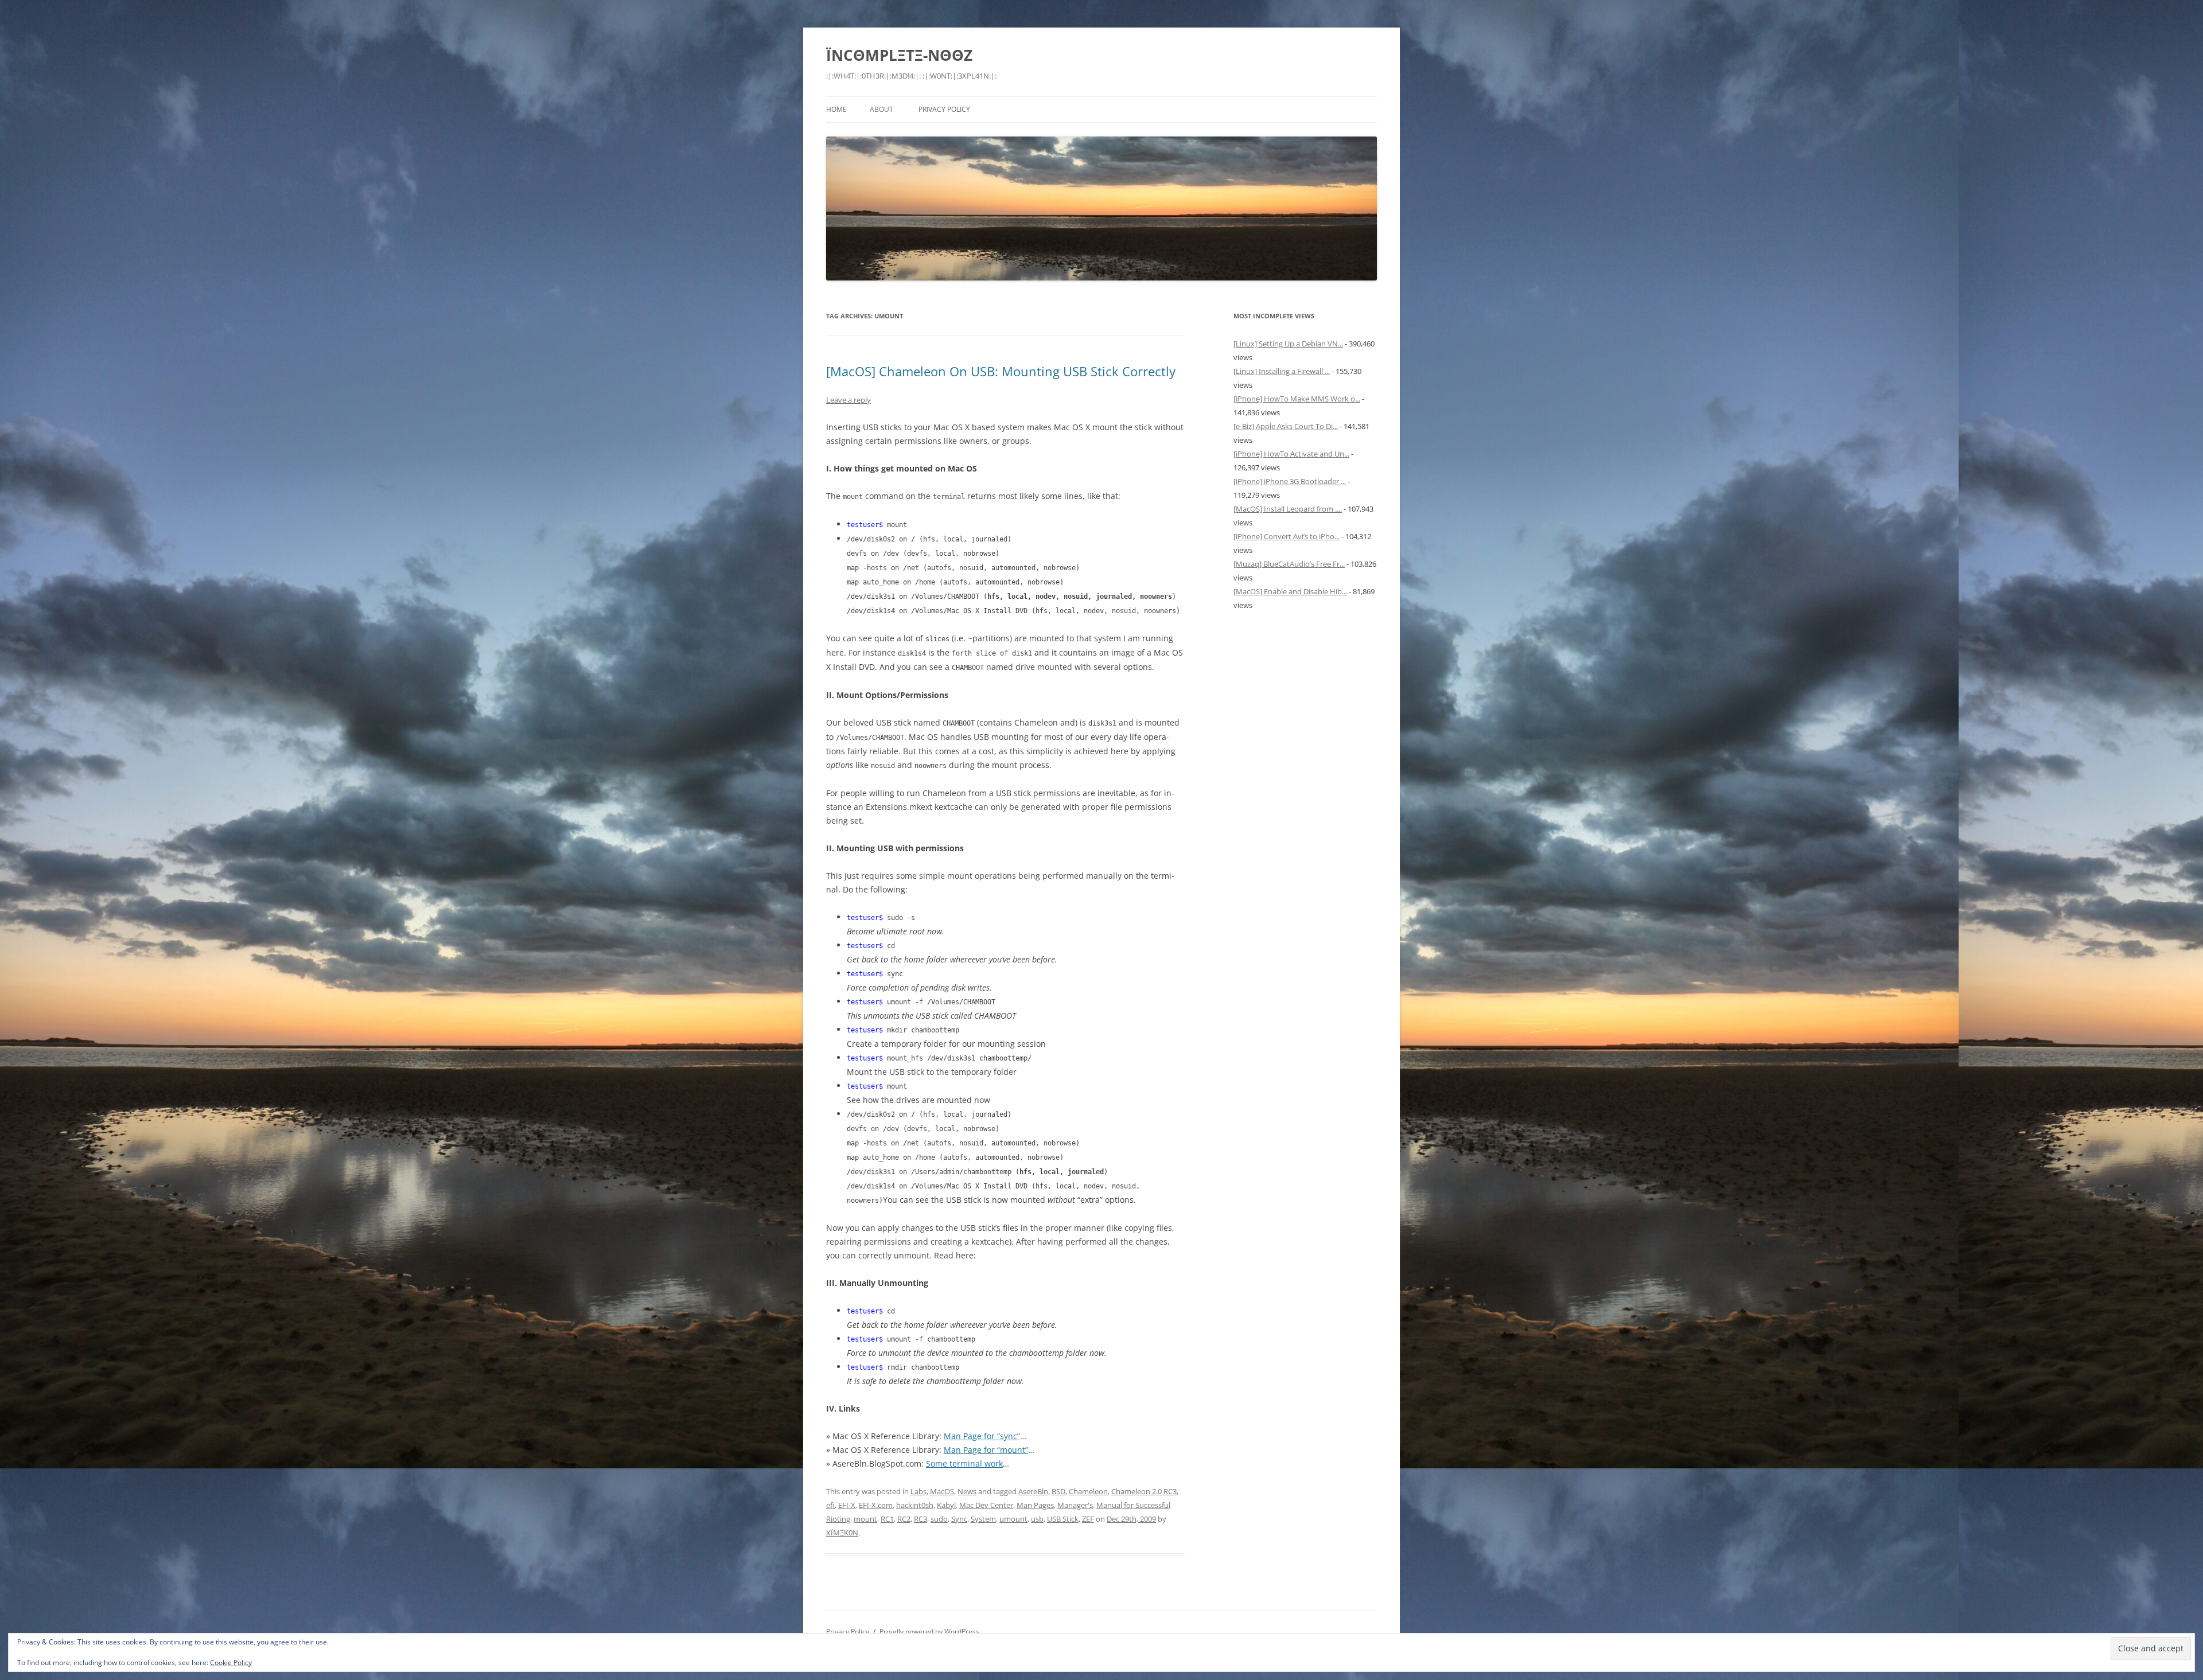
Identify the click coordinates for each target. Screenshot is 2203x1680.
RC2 (904, 1519)
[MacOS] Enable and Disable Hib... (1290, 591)
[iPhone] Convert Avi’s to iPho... (1287, 536)
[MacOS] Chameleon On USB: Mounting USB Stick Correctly (1001, 371)
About (881, 109)
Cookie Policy (231, 1663)
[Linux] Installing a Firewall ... (1282, 371)
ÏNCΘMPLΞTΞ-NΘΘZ (899, 55)
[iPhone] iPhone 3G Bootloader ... (1290, 481)
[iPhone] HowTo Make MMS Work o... (1297, 399)
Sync (959, 1519)
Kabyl (946, 1505)
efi (830, 1505)
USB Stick (1063, 1519)
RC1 (887, 1519)
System (983, 1519)
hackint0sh (915, 1505)
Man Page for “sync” (982, 1436)
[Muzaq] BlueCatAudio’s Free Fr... (1289, 564)
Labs (918, 1491)
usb (1037, 1519)
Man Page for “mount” (986, 1450)
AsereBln (1033, 1491)
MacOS (942, 1491)
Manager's (1075, 1505)
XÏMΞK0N (842, 1533)
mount (865, 1519)
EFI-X (847, 1505)
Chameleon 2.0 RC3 (1144, 1491)
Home (836, 109)
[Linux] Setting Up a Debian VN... (1288, 344)
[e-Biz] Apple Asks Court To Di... (1286, 426)
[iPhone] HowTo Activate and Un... (1291, 454)
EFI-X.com (876, 1505)
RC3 (920, 1519)
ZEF (1088, 1519)
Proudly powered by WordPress (929, 1632)
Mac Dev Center (986, 1505)
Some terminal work (964, 1463)
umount (1013, 1519)
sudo (939, 1519)
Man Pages (1035, 1505)
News (967, 1491)
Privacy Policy (944, 109)
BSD (1058, 1491)
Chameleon (1088, 1491)
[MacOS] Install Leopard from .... (1288, 509)
